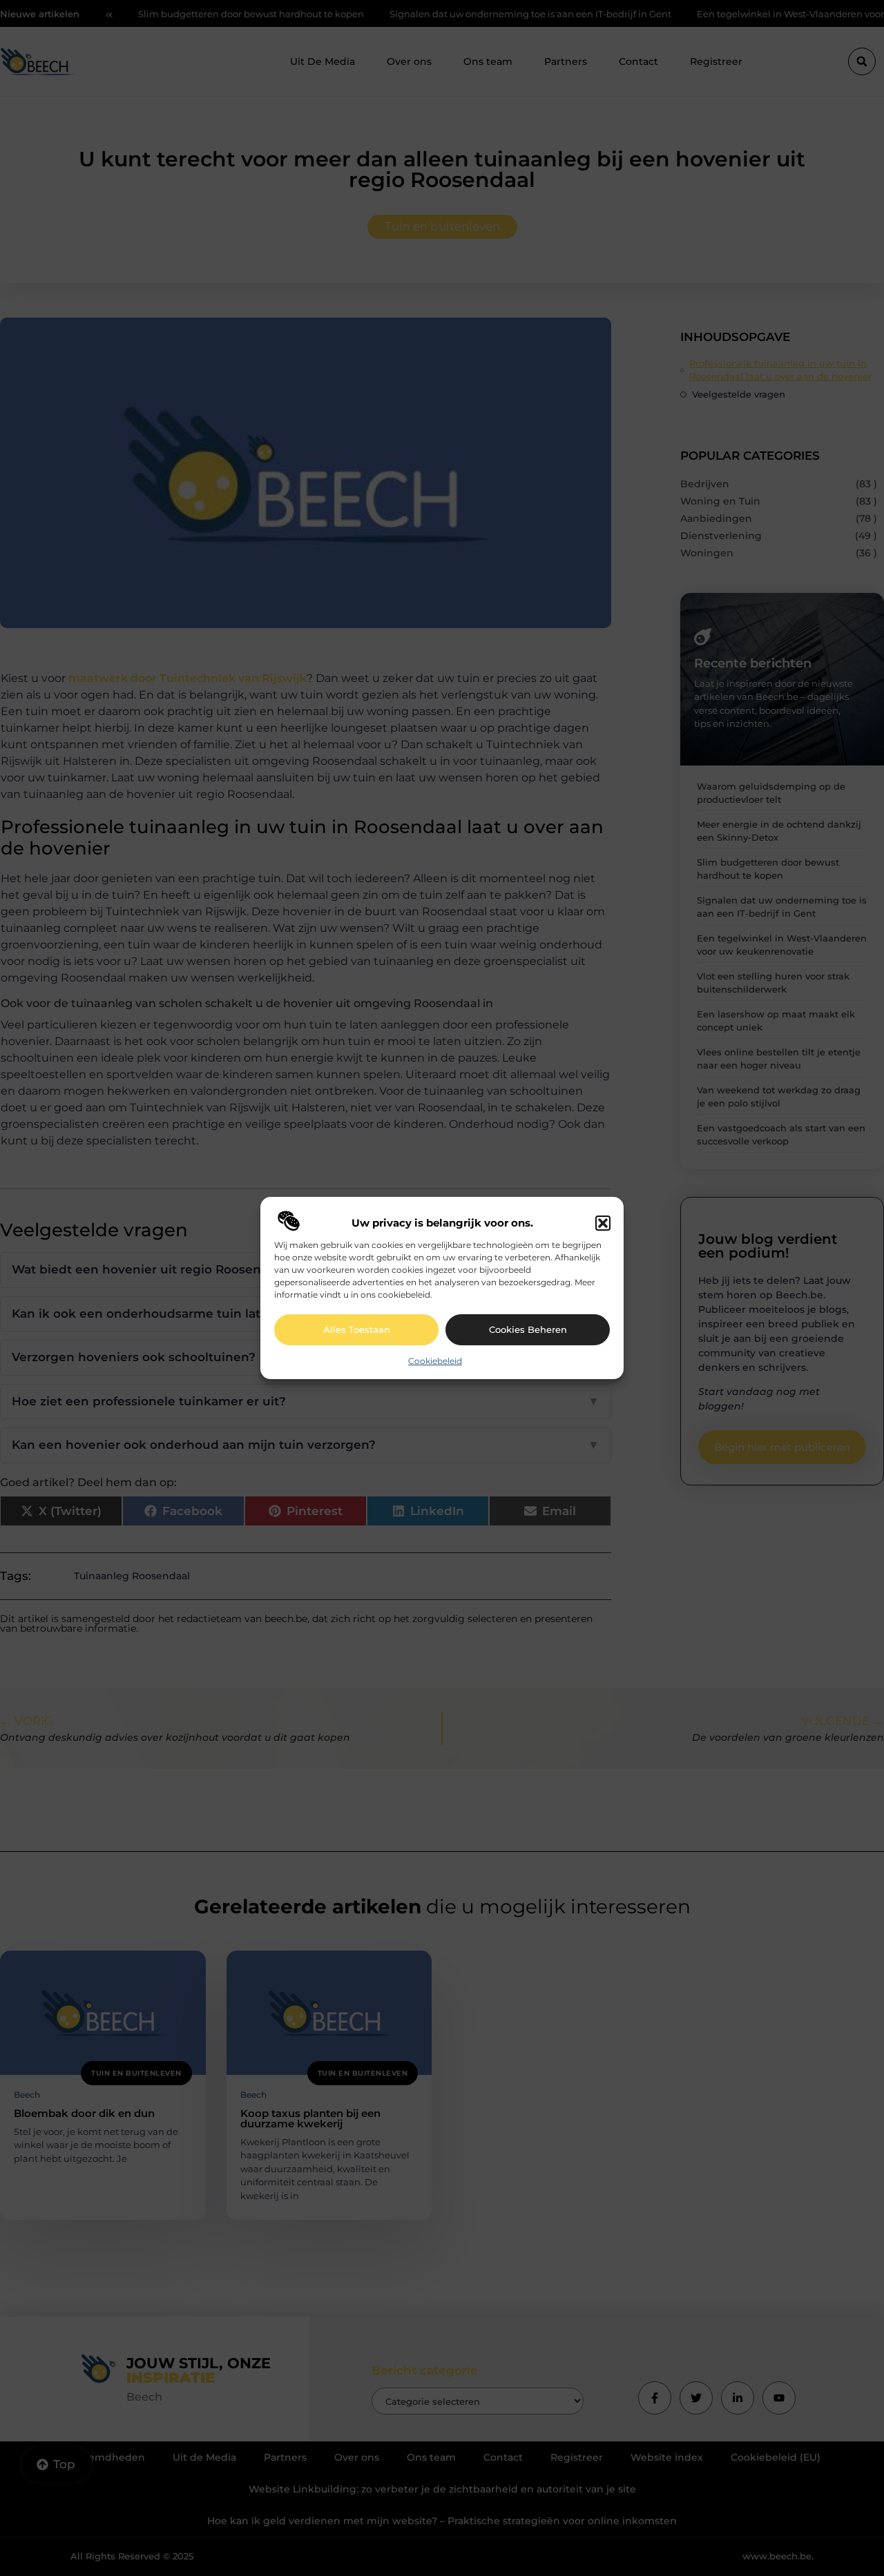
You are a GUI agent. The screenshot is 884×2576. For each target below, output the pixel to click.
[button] (603, 1223)
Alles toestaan (357, 1329)
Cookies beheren (528, 1329)
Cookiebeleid (435, 1361)
